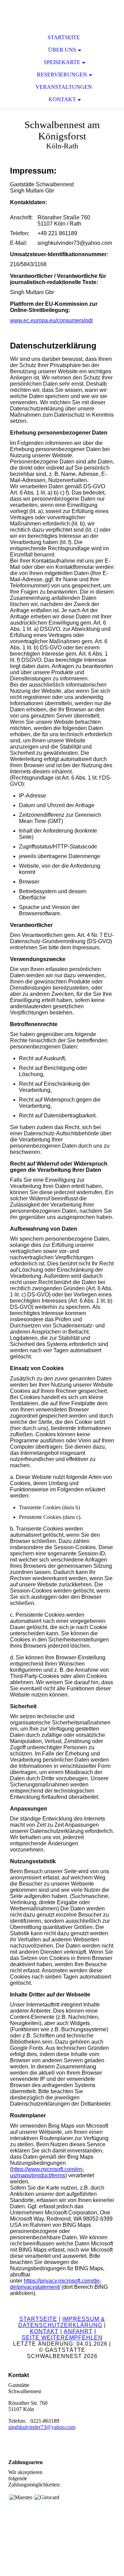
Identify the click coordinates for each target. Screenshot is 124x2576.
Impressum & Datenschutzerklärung (62, 2322)
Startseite (64, 37)
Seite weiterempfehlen (62, 2338)
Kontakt (62, 99)
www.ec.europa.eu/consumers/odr (51, 320)
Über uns (62, 50)
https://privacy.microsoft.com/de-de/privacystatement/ (56, 2284)
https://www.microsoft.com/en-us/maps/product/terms (47, 2172)
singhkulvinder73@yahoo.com (42, 2427)
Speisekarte (62, 62)
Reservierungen (62, 75)
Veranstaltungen (64, 87)
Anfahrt (78, 2331)
